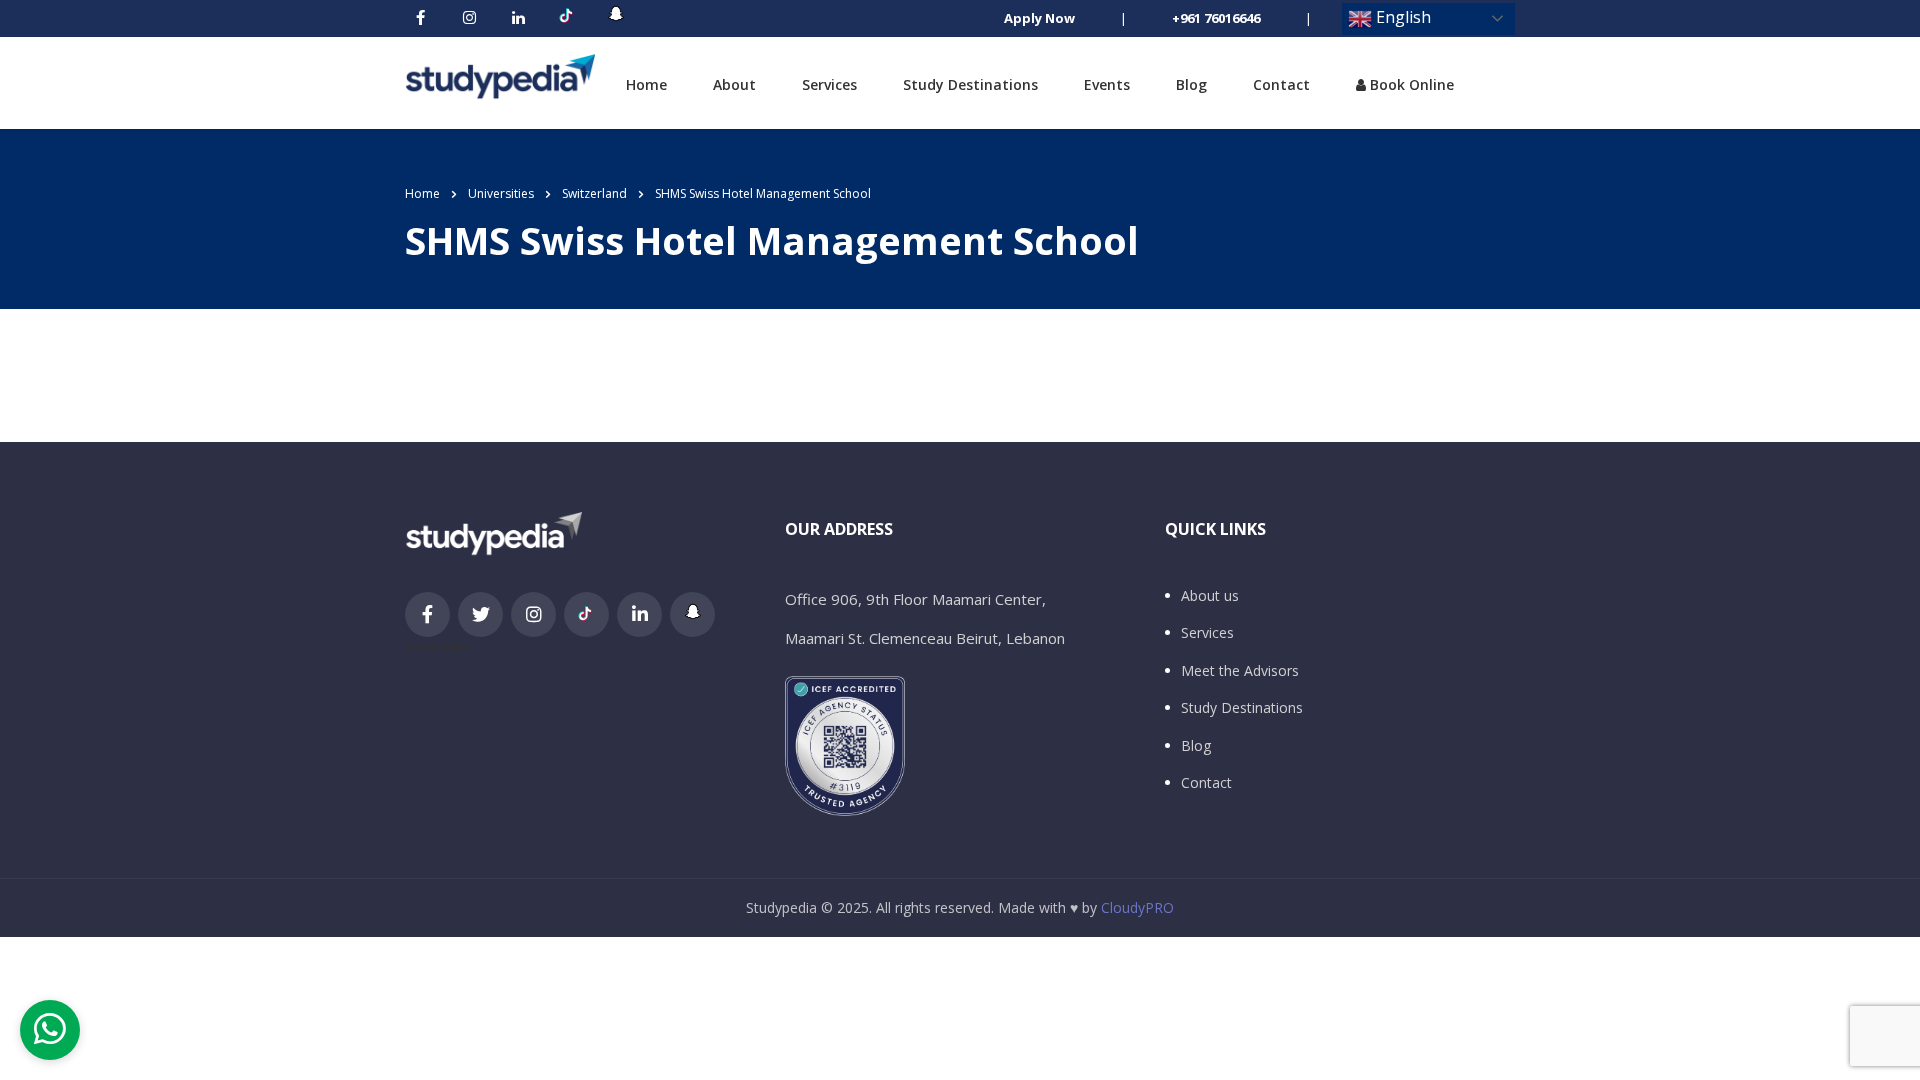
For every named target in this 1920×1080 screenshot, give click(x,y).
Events (1107, 84)
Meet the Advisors (1240, 671)
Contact (1281, 84)
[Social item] (420, 19)
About (734, 84)
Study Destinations (970, 84)
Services (829, 84)
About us (1210, 596)
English (1401, 17)
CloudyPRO (1137, 907)
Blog (1191, 84)
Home (646, 84)
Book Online (1410, 84)
